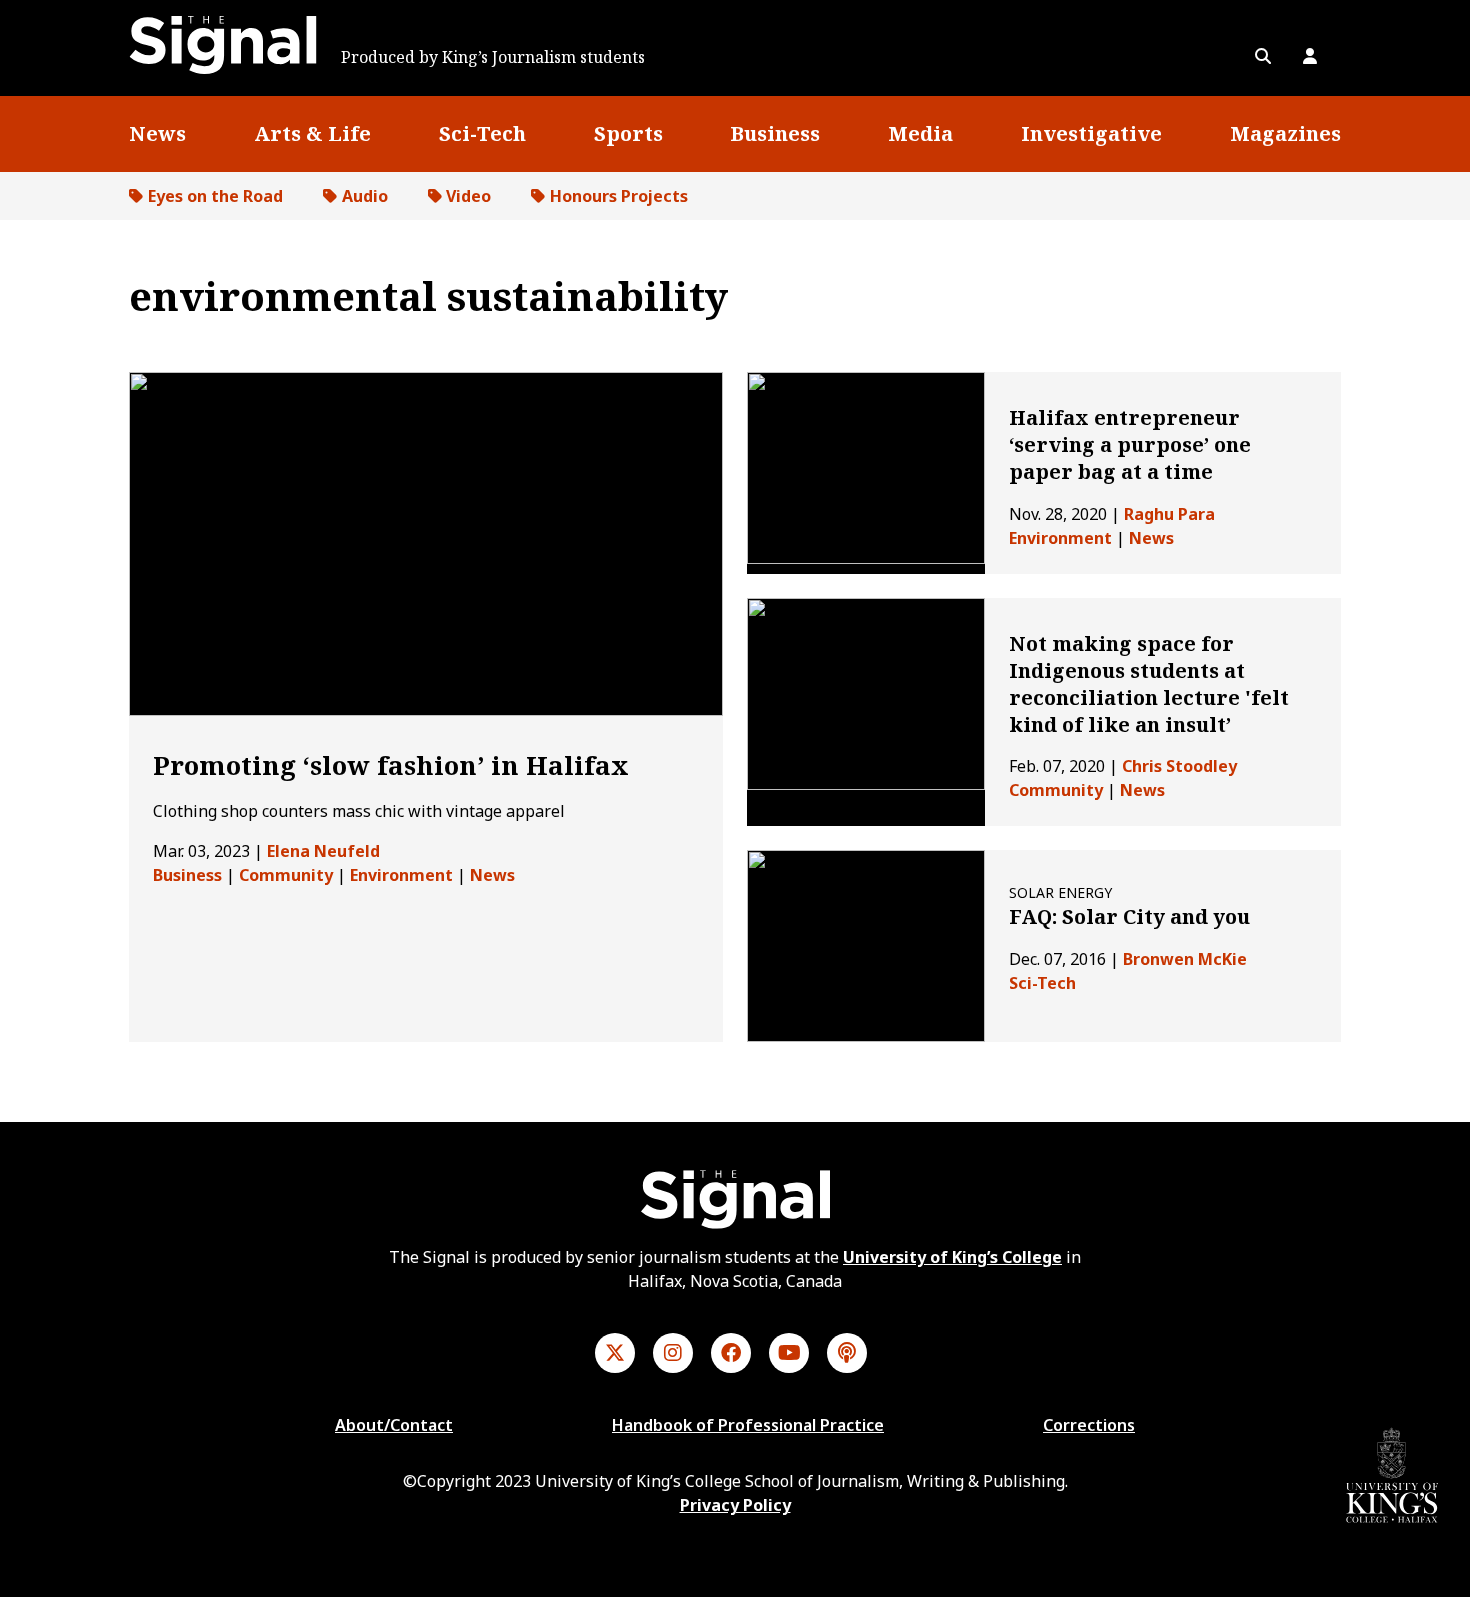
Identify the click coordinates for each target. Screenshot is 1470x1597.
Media (920, 133)
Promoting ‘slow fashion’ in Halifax (391, 765)
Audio (365, 196)
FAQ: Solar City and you (1129, 916)
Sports (628, 133)
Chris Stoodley (1179, 766)
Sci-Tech (482, 133)
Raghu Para (1169, 514)
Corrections (1089, 1425)
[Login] (1310, 56)
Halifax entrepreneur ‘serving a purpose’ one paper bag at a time (1130, 444)
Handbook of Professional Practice (748, 1425)
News (157, 133)
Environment (401, 875)
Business (775, 133)
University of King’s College (952, 1257)
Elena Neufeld (323, 851)
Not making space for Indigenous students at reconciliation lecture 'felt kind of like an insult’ (1149, 684)
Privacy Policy (735, 1505)
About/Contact (394, 1425)
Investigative (1091, 133)
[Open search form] (1263, 56)
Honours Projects (619, 196)
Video (468, 196)
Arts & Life (312, 133)
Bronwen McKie (1185, 959)
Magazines (1285, 133)
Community (286, 875)
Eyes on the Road (215, 196)
